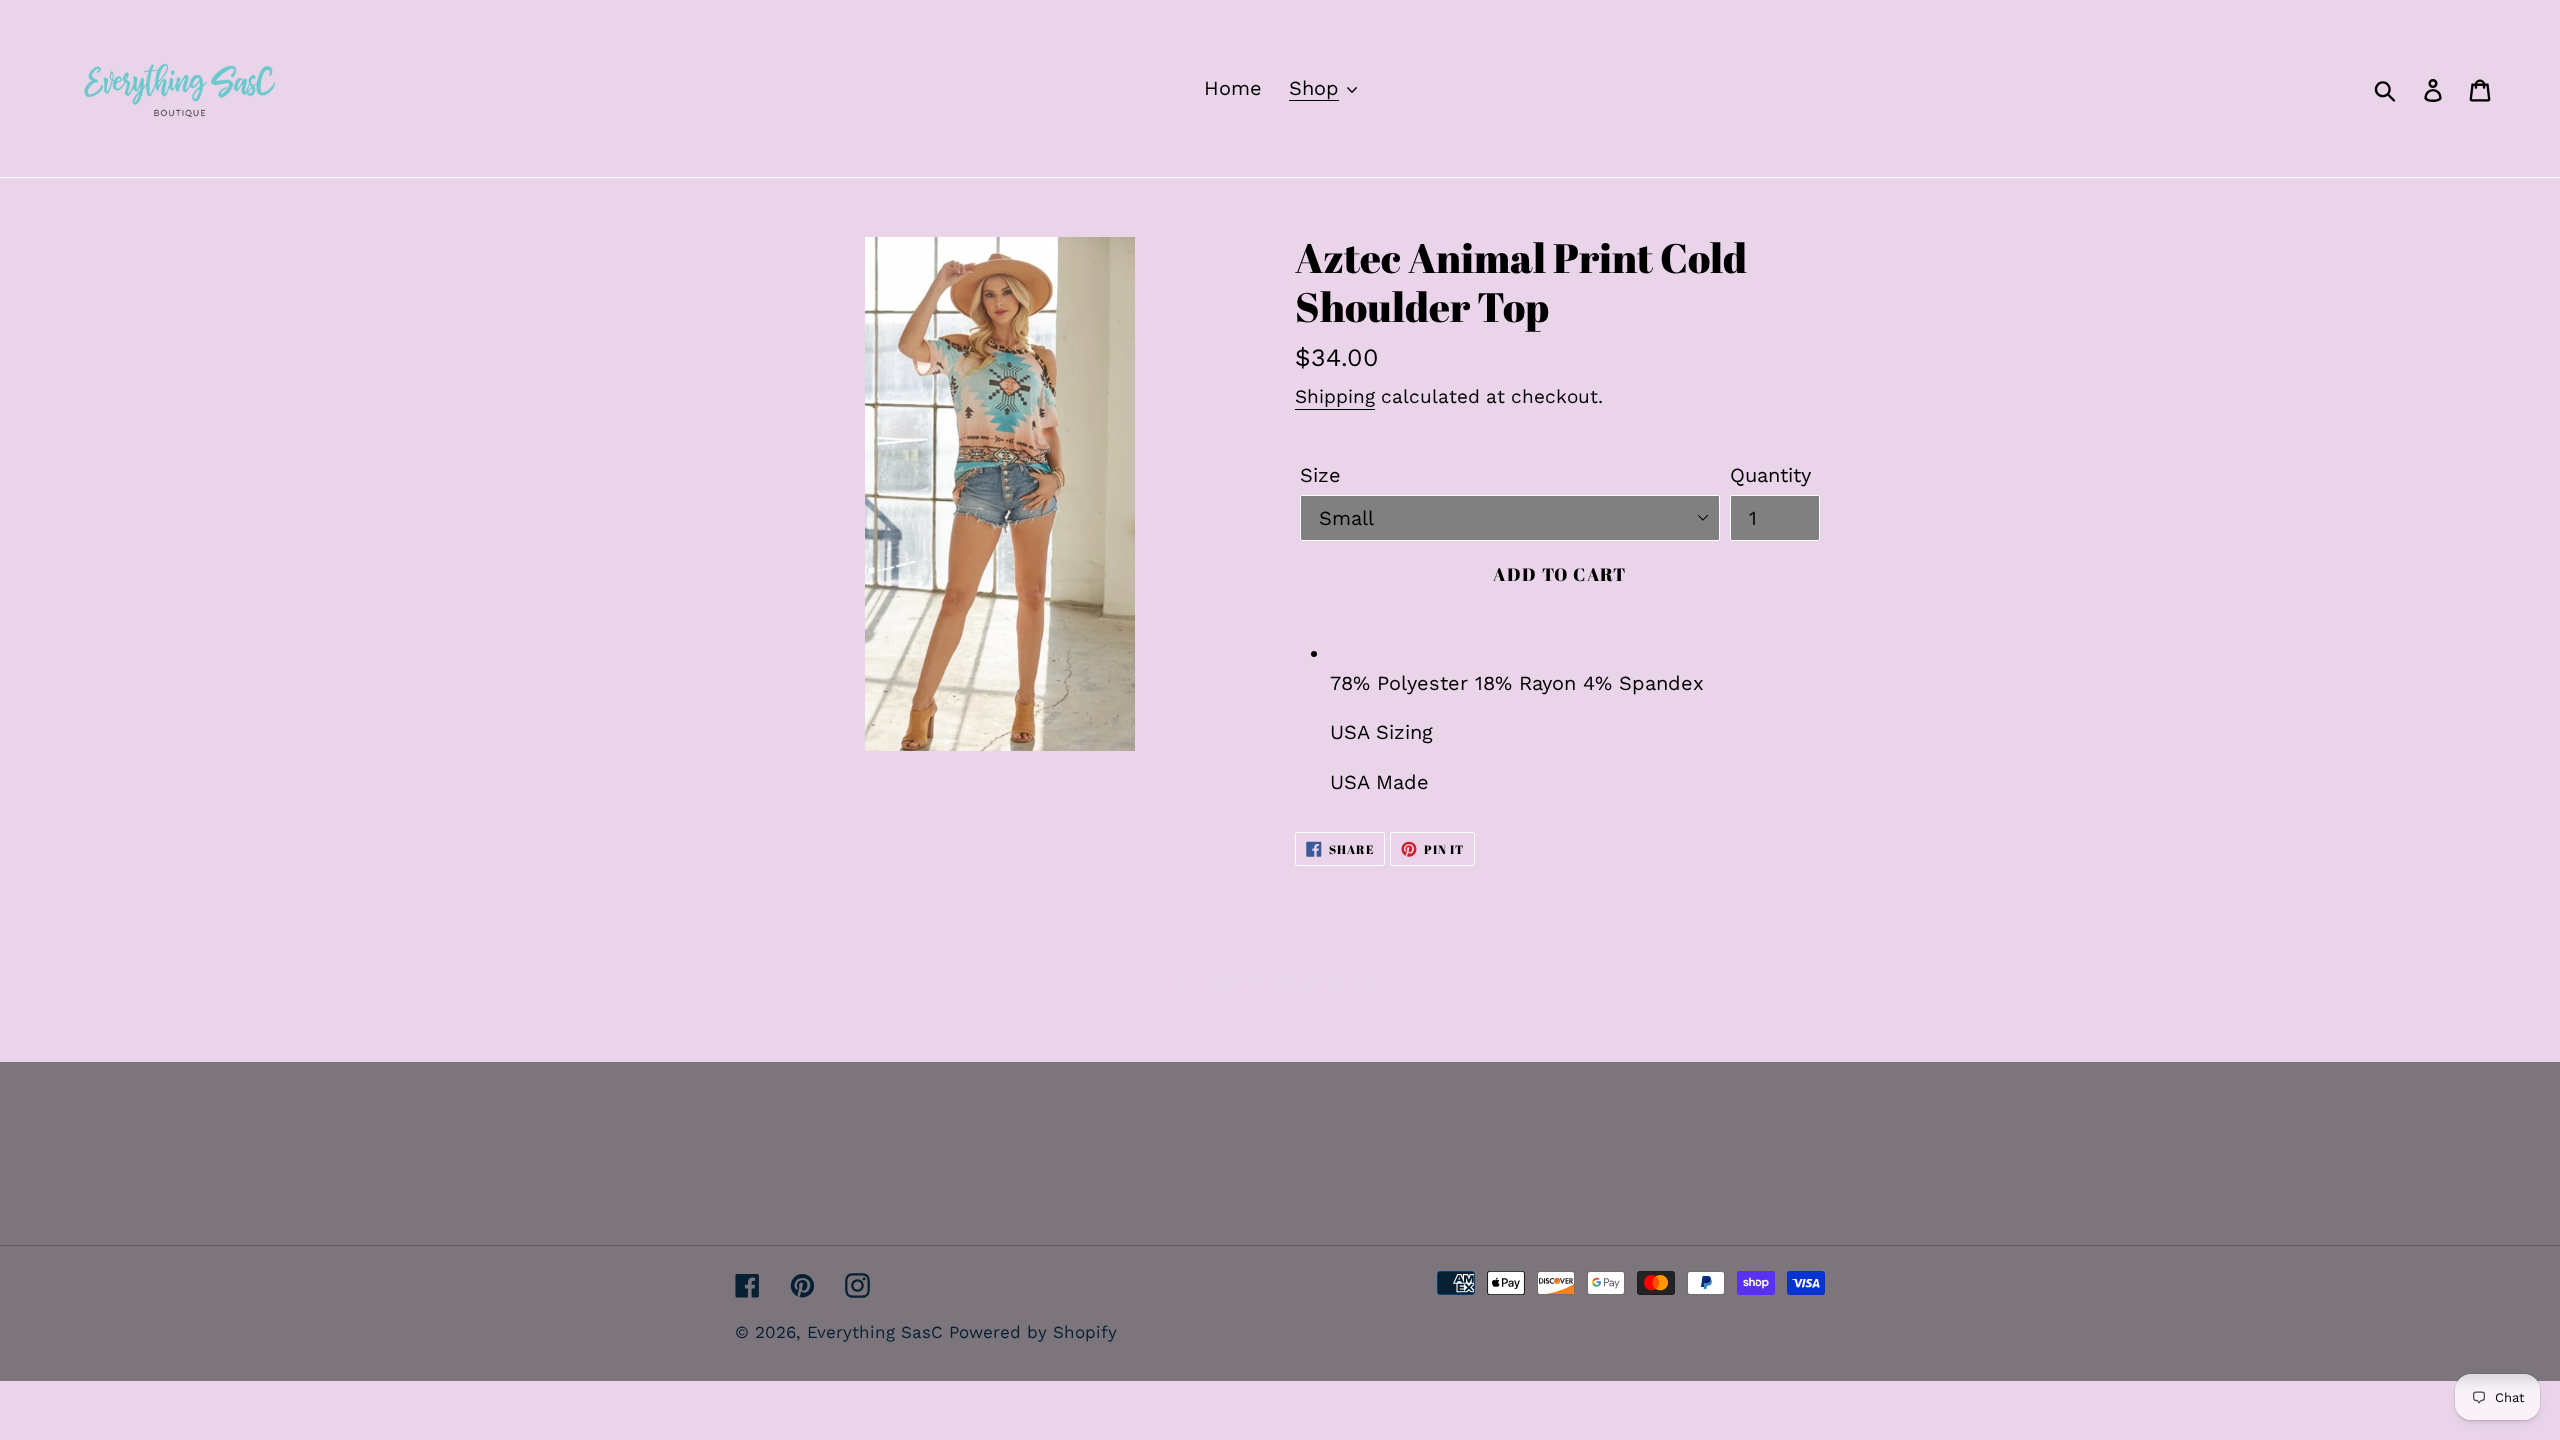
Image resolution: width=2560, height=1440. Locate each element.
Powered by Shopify (1033, 1332)
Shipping (1335, 396)
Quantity (1770, 475)
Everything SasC (878, 1332)
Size (1320, 475)
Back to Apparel (1295, 982)
